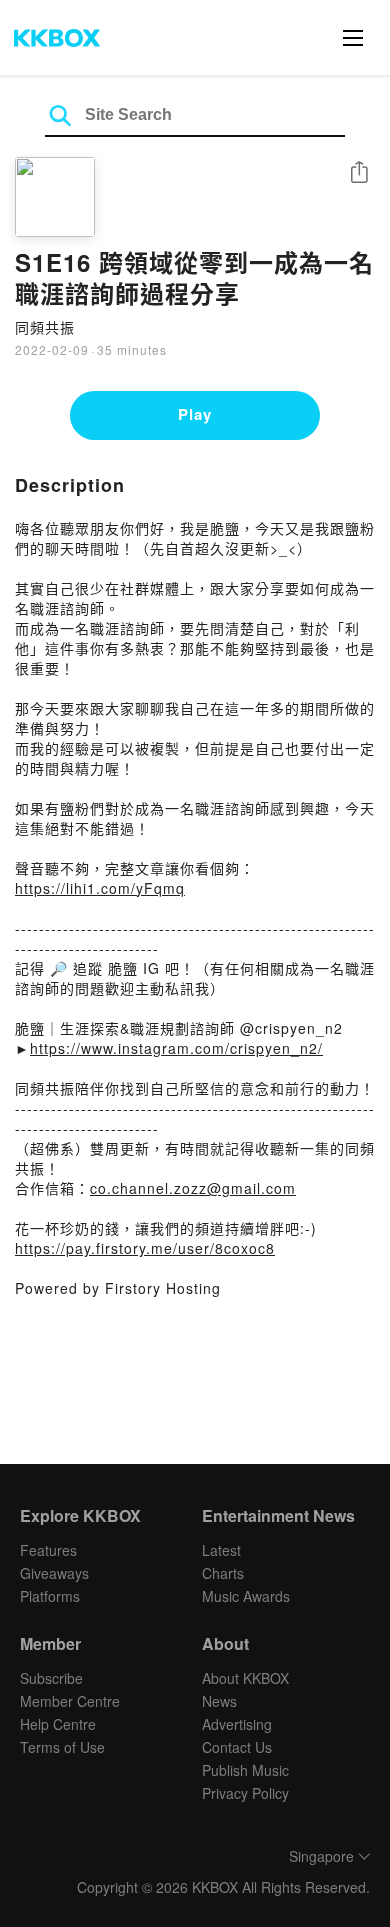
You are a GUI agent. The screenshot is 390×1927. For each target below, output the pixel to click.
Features (48, 1550)
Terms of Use (62, 1747)
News (219, 1701)
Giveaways (54, 1573)
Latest (221, 1550)
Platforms (50, 1596)
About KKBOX (245, 1678)
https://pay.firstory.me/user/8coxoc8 (145, 1248)
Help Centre (58, 1724)
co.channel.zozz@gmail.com (193, 1188)
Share (359, 173)
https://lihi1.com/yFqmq (100, 888)
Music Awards (246, 1596)
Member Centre (70, 1701)
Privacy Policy (245, 1793)
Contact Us (237, 1747)
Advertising (237, 1724)
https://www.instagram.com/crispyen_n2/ (176, 1048)
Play (195, 414)
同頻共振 (45, 327)
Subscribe (51, 1678)
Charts (223, 1573)
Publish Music (245, 1770)
